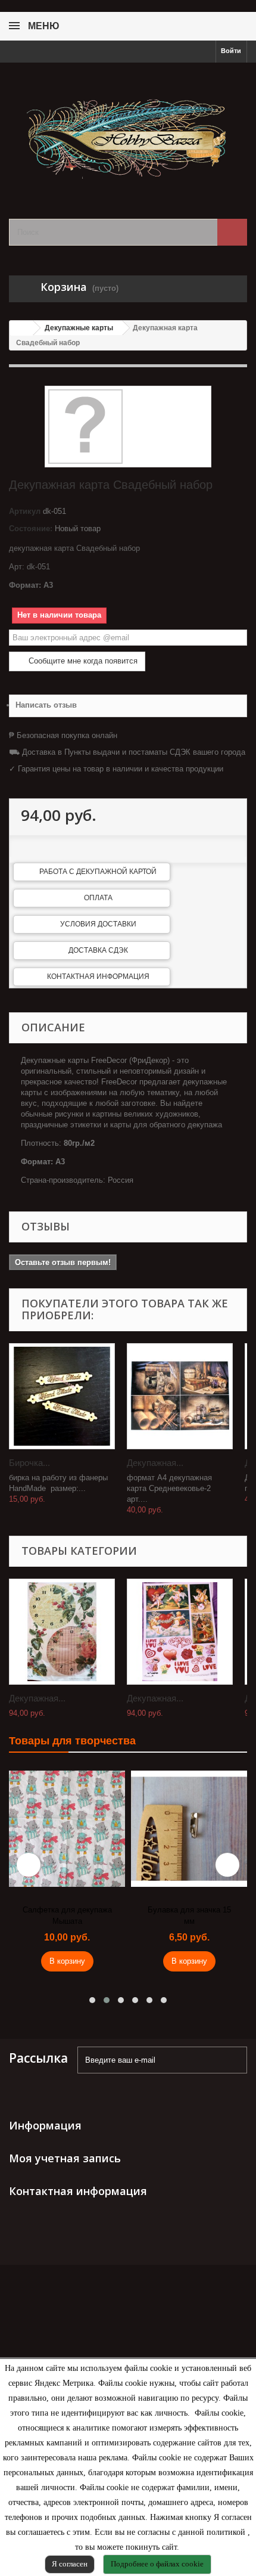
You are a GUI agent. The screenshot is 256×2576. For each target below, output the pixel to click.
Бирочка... (29, 1463)
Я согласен (70, 2564)
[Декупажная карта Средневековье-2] (180, 1396)
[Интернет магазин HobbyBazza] (128, 130)
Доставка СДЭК (98, 950)
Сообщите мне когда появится (82, 661)
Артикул (25, 511)
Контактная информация (98, 977)
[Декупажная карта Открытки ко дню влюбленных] (180, 1632)
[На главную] (21, 328)
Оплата (98, 898)
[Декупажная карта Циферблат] (62, 1632)
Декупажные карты (79, 328)
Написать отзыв (46, 705)
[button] (92, 2000)
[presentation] (29, 1865)
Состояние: (31, 528)
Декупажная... (155, 1463)
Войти (231, 51)
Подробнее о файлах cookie (157, 2564)
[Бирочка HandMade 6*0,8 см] (62, 1396)
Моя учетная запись (65, 2158)
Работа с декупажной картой (98, 872)
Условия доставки (98, 924)
